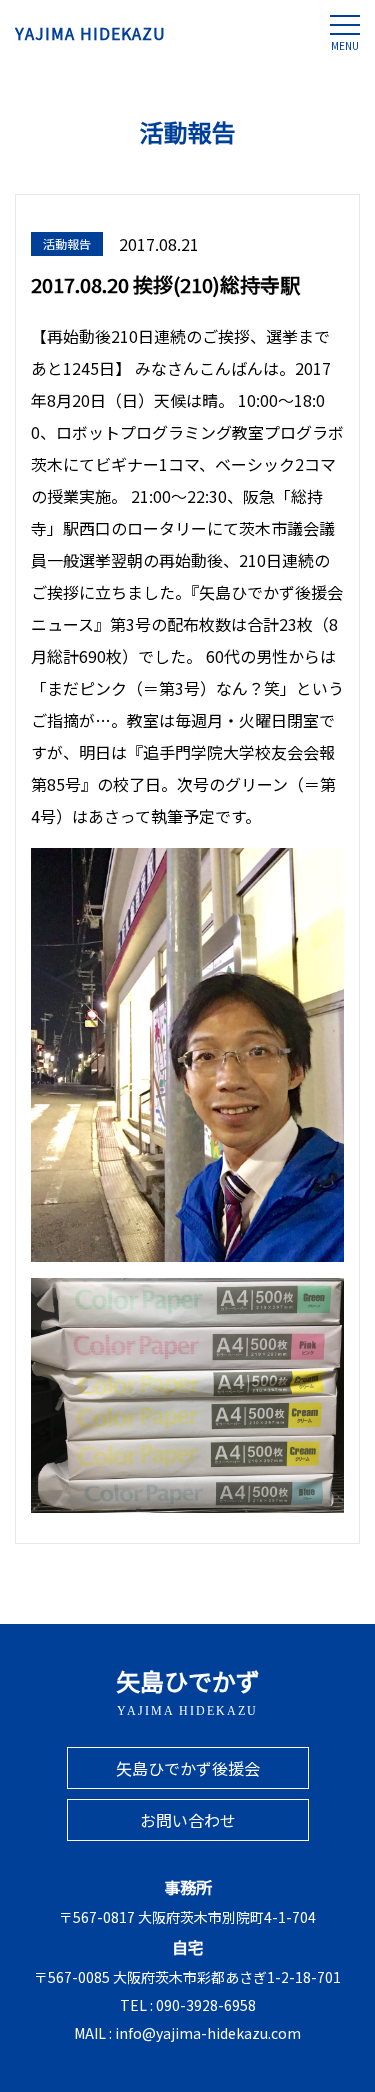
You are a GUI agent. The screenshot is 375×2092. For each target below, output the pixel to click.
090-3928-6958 (206, 2005)
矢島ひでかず (188, 1690)
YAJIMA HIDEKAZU (90, 33)
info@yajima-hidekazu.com (208, 2033)
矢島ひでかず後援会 (188, 1768)
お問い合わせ (188, 1820)
